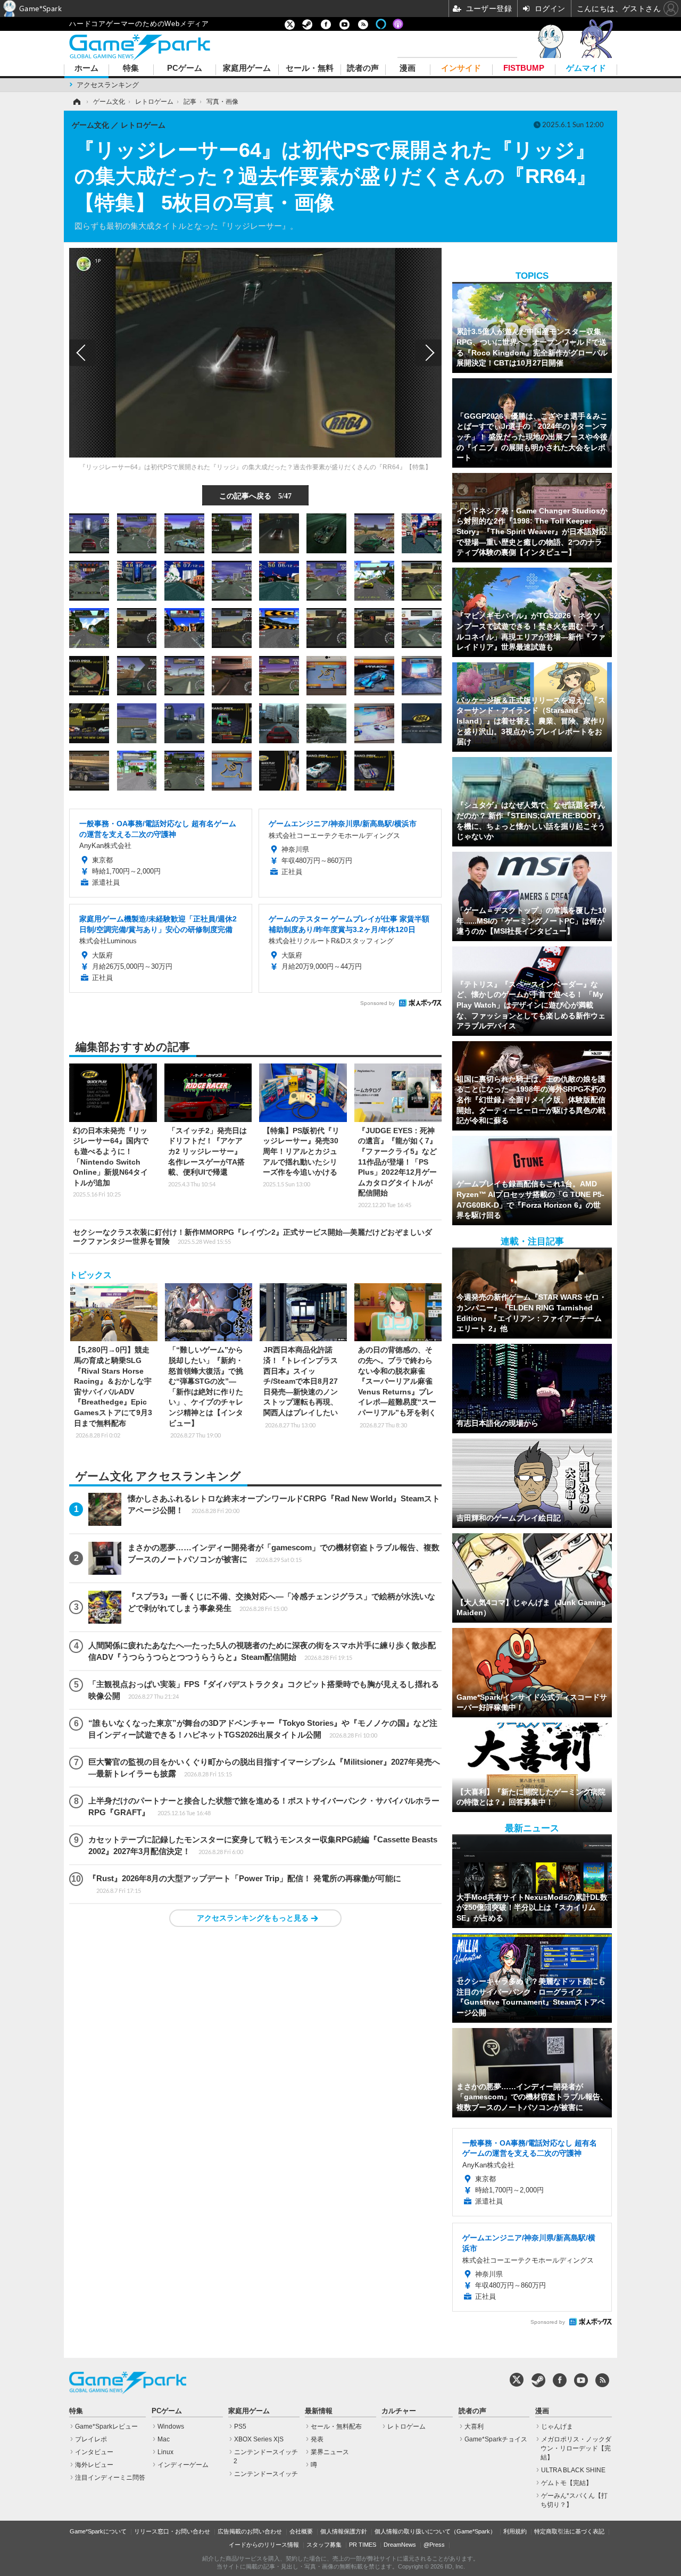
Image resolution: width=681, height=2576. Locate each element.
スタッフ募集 (324, 2545)
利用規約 (515, 2531)
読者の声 (363, 68)
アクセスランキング (108, 85)
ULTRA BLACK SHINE (573, 2470)
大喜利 (474, 2427)
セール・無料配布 (336, 2427)
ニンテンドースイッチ (266, 2474)
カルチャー (399, 2411)
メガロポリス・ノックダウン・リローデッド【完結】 (576, 2448)
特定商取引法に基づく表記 (569, 2531)
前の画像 (82, 353)
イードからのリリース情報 (264, 2545)
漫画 (408, 68)
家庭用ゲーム (247, 68)
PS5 (240, 2427)
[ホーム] (76, 102)
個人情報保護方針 (344, 2531)
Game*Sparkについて (98, 2531)
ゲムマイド (586, 68)
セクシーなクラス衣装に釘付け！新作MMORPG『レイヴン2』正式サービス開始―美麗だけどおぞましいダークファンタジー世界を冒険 (252, 1237)
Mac (164, 2439)
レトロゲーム (406, 2427)
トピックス (90, 1275)
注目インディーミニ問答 (110, 2478)
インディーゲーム (183, 2465)
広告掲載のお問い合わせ (250, 2531)
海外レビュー (94, 2465)
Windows (171, 2427)
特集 (131, 68)
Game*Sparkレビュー (106, 2427)
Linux (165, 2452)
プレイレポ (91, 2439)
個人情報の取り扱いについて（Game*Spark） (435, 2531)
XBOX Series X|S (259, 2439)
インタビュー (94, 2452)
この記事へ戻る (255, 495)
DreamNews (400, 2545)
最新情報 (319, 2411)
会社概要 (301, 2531)
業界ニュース (330, 2452)
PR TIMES (363, 2545)
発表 (317, 2439)
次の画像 (428, 353)
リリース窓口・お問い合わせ (172, 2531)
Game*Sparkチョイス (496, 2439)
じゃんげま (557, 2427)
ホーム (86, 68)
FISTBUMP (524, 68)
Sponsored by (377, 1003)
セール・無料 (310, 68)
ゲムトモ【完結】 (567, 2483)
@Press (434, 2545)
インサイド (461, 68)
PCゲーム (185, 68)
